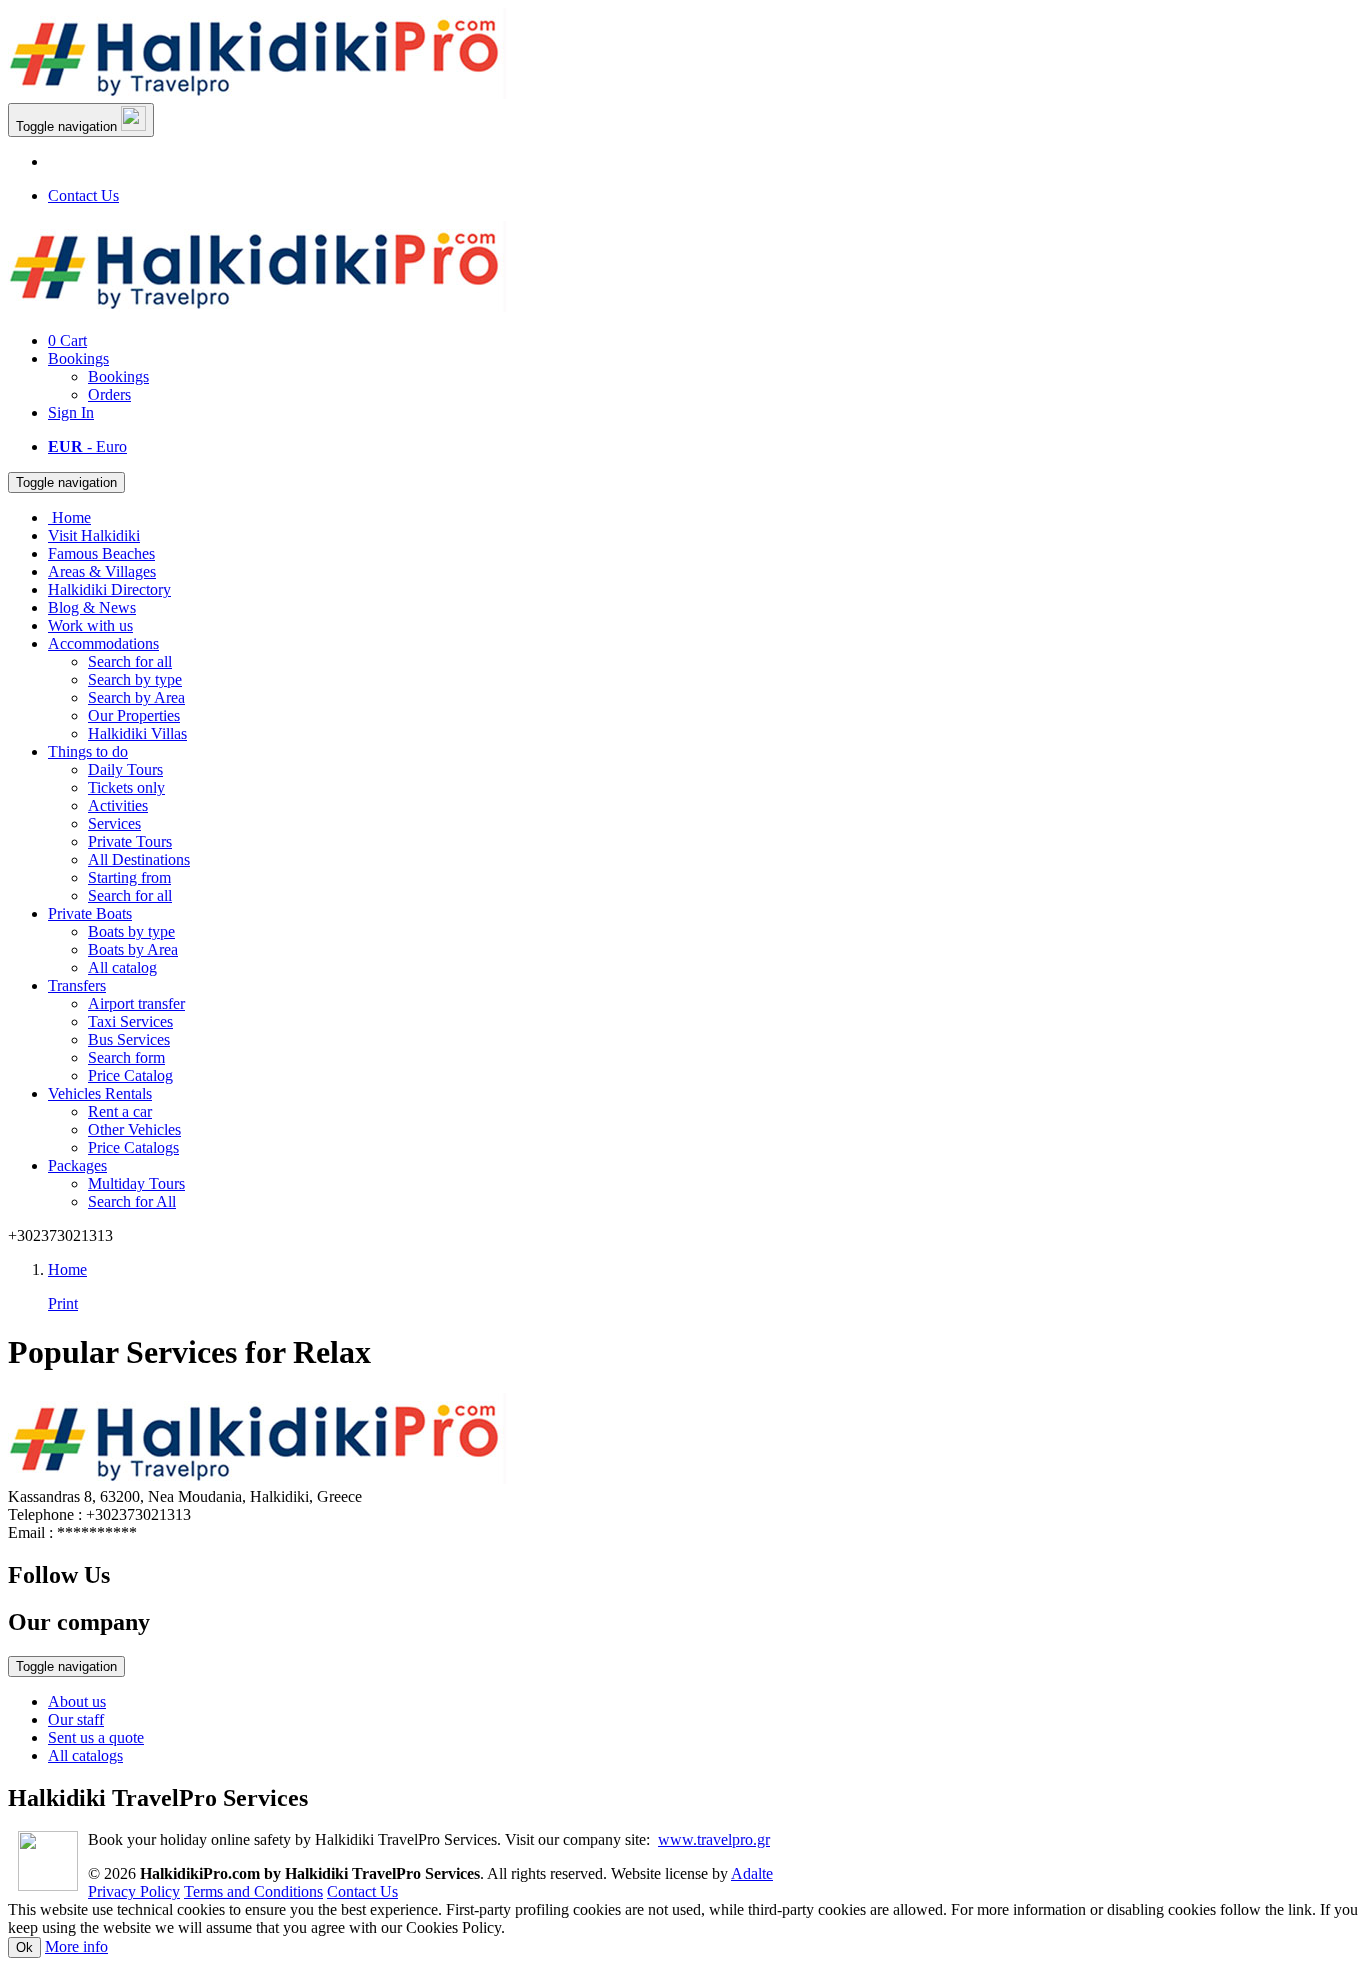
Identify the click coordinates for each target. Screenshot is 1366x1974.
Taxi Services (130, 1021)
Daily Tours (125, 769)
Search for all (130, 661)
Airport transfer (136, 1003)
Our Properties (134, 715)
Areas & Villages (102, 571)
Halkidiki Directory (109, 589)
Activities (118, 805)
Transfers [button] (77, 985)
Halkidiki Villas (137, 733)
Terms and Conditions (253, 1891)
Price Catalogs (133, 1147)
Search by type (135, 679)
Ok (24, 1947)
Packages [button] (77, 1165)
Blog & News (92, 607)
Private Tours (130, 841)
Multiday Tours (136, 1183)
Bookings (78, 358)
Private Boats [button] (90, 913)
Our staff (76, 1719)
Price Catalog (130, 1075)
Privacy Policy (134, 1891)
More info (76, 1946)
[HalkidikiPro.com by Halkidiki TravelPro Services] (258, 93)
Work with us (90, 625)
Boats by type (131, 931)
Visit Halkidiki (94, 535)
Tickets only (126, 787)
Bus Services (129, 1039)
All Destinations (139, 859)
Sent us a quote (96, 1737)
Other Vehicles (134, 1129)
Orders (109, 394)
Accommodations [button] (103, 643)
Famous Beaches (101, 553)
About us (77, 1701)
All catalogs (85, 1755)
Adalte (752, 1873)
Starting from (129, 877)
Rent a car (120, 1111)
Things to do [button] (88, 751)
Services (114, 823)
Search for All (132, 1201)
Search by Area (136, 697)
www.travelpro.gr (714, 1839)
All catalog (122, 967)
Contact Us (83, 195)
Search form (126, 1057)
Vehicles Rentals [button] (100, 1093)
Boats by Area (133, 949)
